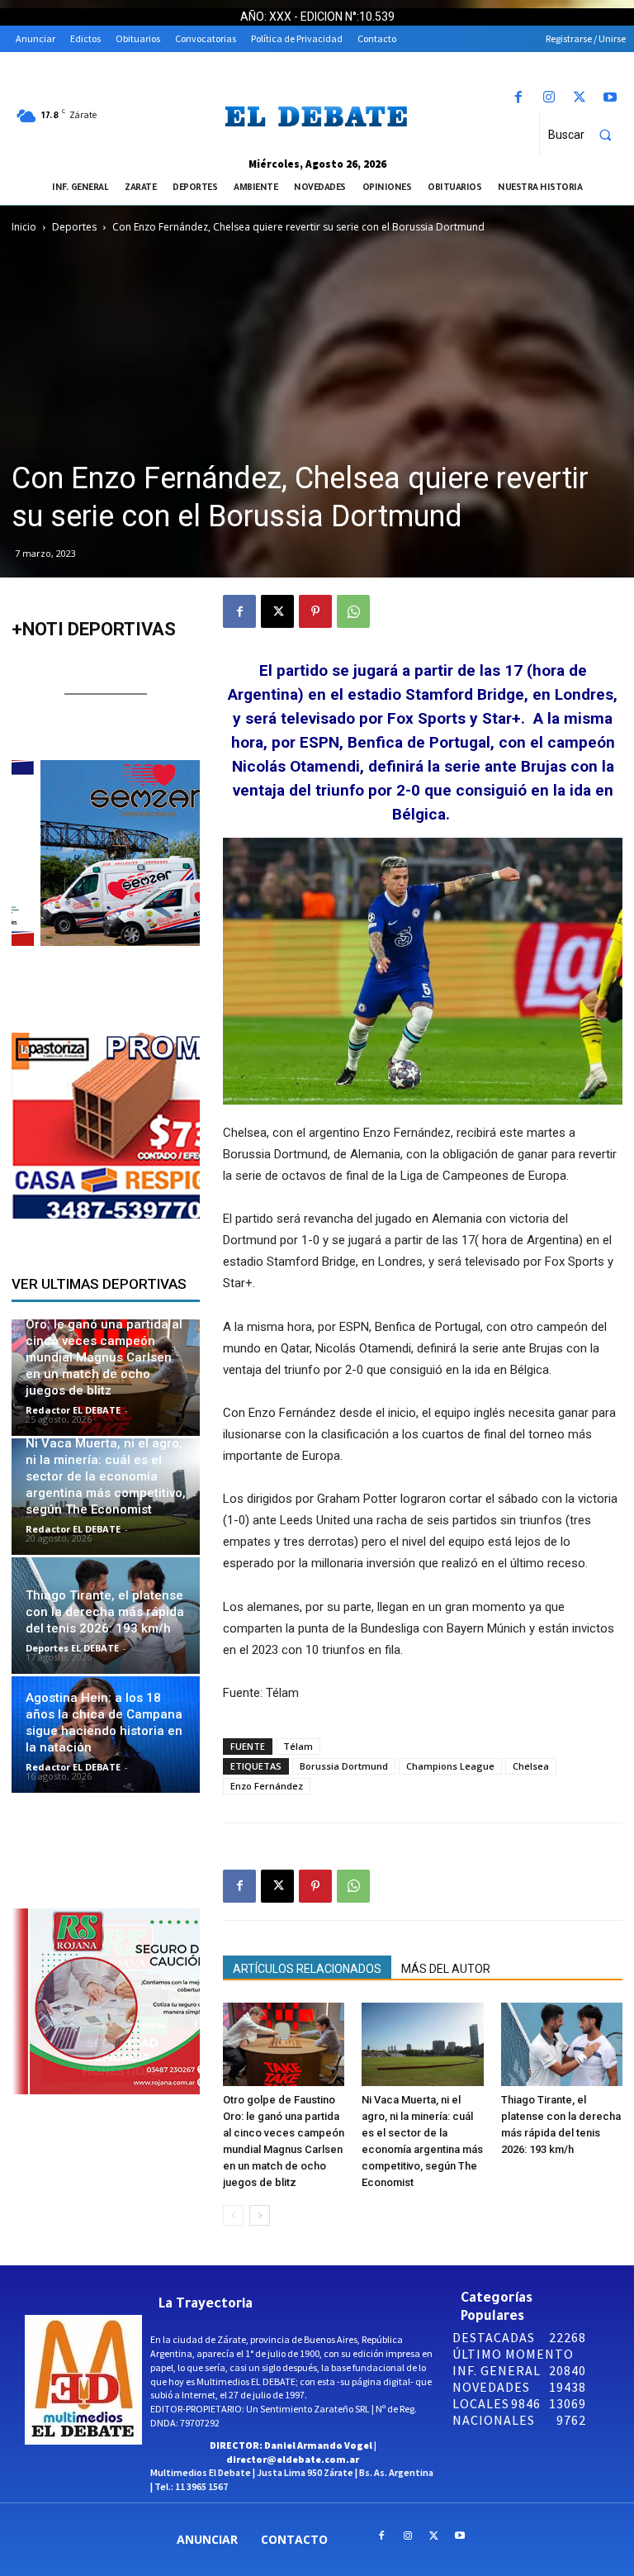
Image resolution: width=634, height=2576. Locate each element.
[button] (587, 135)
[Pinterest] (315, 611)
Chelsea (531, 1766)
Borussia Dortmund (344, 1766)
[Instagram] (549, 98)
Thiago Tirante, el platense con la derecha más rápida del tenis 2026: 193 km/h (105, 1612)
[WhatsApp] (353, 611)
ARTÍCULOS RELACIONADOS (307, 1969)
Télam (298, 1746)
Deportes (74, 227)
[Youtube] (610, 98)
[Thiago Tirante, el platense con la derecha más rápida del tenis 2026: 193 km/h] (562, 2044)
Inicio (24, 227)
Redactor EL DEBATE (73, 1410)
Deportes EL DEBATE (72, 1648)
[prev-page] (233, 2215)
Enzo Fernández (267, 1786)
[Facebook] (518, 98)
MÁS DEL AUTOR (446, 1969)
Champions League (450, 1766)
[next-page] (260, 2215)
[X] (580, 98)
